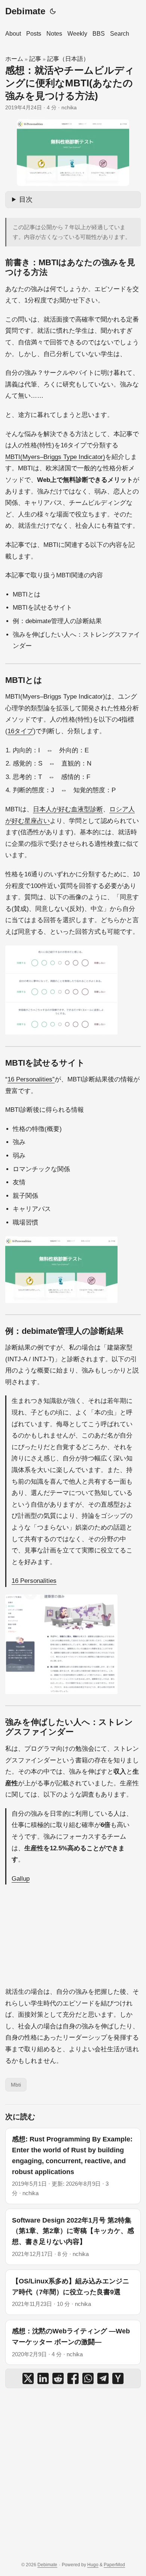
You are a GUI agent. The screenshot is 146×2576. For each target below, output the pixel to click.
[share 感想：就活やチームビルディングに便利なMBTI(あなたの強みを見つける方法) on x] (28, 2378)
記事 (35, 59)
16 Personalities (34, 1581)
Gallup (21, 1879)
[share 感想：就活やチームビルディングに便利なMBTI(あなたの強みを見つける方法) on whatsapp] (88, 2378)
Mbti (16, 2085)
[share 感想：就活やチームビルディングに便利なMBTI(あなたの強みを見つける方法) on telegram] (103, 2378)
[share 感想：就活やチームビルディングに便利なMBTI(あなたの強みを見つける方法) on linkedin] (43, 2378)
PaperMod (114, 2565)
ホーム (14, 59)
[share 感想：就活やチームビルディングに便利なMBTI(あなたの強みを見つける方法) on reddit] (58, 2378)
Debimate (25, 11)
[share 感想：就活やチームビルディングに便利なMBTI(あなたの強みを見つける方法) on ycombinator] (118, 2378)
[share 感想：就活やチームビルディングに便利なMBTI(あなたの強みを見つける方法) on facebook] (73, 2378)
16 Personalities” (31, 1079)
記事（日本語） (68, 59)
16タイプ (20, 731)
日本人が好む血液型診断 (68, 809)
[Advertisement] (73, 2475)
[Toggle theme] (53, 11)
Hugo (93, 2565)
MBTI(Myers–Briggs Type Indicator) (55, 457)
